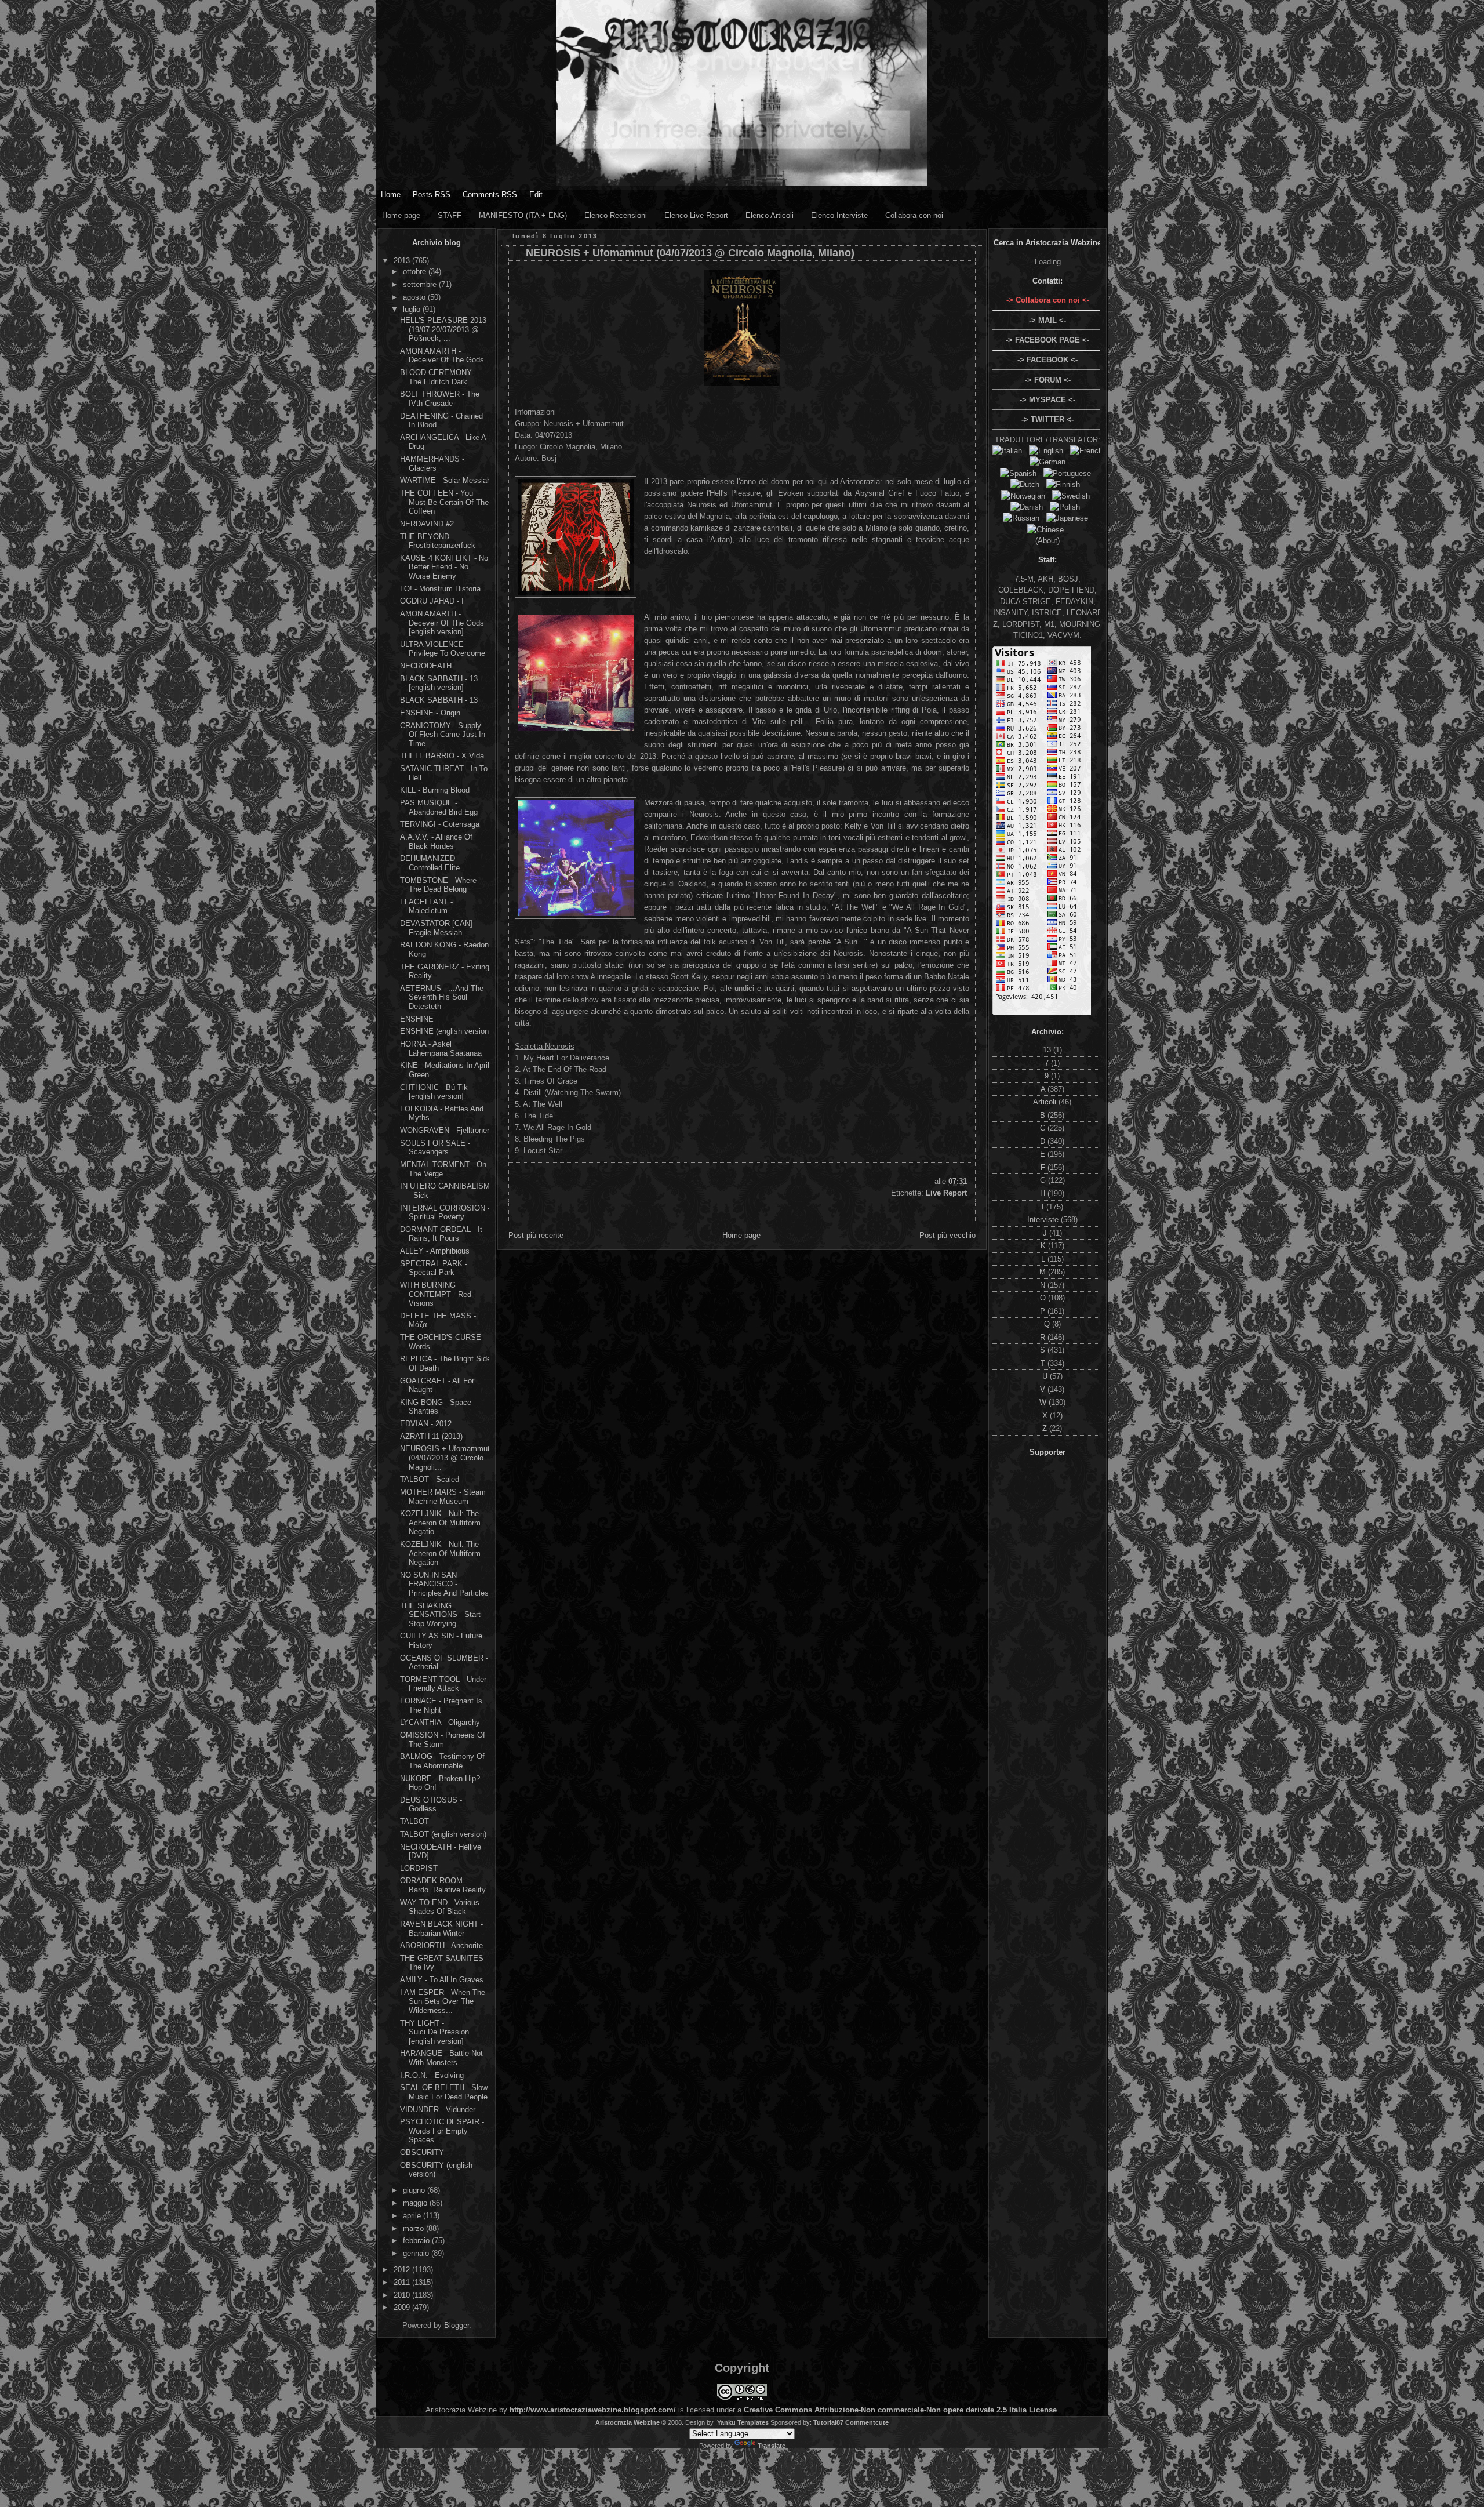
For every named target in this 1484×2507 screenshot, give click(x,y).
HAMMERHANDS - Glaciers (432, 464)
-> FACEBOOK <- (1047, 360)
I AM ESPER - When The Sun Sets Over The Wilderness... (443, 2001)
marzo (414, 2228)
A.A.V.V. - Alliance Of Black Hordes (436, 842)
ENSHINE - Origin (430, 713)
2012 (403, 2270)
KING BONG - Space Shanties (436, 1407)
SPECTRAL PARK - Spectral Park (434, 1268)
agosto (415, 297)
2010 (403, 2295)
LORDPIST (419, 1868)
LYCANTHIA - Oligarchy (440, 1722)
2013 (403, 261)
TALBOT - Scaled (430, 1479)
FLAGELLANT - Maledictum (426, 906)
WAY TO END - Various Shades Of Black (440, 1907)
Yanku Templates (743, 2422)
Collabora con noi (914, 215)
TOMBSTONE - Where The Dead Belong (438, 885)
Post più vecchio (947, 1235)
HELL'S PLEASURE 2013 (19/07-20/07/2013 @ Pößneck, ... (443, 329)
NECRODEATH (426, 666)
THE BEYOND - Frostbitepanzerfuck (438, 541)
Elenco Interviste (839, 215)
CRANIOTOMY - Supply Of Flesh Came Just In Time (443, 735)
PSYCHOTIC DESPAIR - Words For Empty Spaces (442, 2131)
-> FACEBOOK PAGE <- (1047, 340)
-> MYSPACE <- (1047, 400)
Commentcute (867, 2422)
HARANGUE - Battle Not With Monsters (441, 2058)
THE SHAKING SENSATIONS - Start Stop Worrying (440, 1615)
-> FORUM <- (1048, 380)
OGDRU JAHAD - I (432, 601)
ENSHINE (417, 1019)
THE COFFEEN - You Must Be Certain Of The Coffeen (444, 502)
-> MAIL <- (1047, 320)
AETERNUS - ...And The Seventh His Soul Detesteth (442, 997)
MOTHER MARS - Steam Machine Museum (443, 1497)
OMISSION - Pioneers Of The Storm (443, 1740)
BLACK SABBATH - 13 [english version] (439, 683)
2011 (403, 2282)
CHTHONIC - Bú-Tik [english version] (434, 1092)
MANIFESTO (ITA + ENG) (523, 215)
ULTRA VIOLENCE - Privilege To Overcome (443, 649)
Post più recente (536, 1235)
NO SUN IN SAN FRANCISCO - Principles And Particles (444, 1584)
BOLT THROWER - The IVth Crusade (440, 399)
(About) (1047, 541)
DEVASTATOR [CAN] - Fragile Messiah (439, 928)
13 (1048, 1050)
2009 (403, 2307)
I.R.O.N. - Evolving (432, 2075)
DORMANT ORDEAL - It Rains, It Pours (441, 1234)
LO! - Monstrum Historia (440, 589)
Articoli (1046, 1102)
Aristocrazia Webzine (628, 2422)
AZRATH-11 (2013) (431, 1436)
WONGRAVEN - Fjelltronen (445, 1130)
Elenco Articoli (770, 215)
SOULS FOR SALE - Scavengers (435, 1148)
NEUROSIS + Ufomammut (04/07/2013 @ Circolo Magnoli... (445, 1458)
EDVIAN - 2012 (426, 1424)
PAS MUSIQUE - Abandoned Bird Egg (439, 807)
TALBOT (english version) (443, 1834)
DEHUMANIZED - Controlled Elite (430, 863)
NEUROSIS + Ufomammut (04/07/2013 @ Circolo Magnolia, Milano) (690, 253)
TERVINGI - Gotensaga (440, 824)
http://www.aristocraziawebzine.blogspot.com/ (593, 2410)
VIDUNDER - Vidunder (438, 2110)
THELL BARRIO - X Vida (442, 756)
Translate (772, 2446)
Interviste (1044, 1220)
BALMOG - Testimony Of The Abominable (442, 1761)
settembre (421, 284)
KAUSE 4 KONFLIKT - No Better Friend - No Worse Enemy (444, 567)
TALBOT (414, 1821)
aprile (413, 2216)
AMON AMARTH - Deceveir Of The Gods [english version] (442, 623)
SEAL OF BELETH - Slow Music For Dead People (444, 2092)
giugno (415, 2190)
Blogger (457, 2325)
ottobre (416, 272)
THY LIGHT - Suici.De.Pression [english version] (434, 2032)
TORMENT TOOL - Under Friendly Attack (443, 1684)
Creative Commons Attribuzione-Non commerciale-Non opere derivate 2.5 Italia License (900, 2410)
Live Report (946, 1193)
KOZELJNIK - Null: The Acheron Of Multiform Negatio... (440, 1523)
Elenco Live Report (696, 215)
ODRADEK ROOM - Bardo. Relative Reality (443, 1885)
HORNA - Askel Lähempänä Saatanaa (441, 1049)
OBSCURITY (422, 2152)
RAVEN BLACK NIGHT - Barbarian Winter (441, 1929)
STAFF (450, 215)
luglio (413, 309)
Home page (401, 215)
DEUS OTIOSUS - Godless (431, 1805)
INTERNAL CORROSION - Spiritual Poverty (445, 1213)
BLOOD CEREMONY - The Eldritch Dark (438, 377)
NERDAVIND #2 (427, 524)
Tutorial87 (828, 2422)
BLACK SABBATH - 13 (439, 700)
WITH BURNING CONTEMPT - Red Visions (436, 1294)
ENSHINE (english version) (445, 1031)
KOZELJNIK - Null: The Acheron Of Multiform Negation (440, 1553)
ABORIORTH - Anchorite (441, 1945)
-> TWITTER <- (1047, 419)
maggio (416, 2203)
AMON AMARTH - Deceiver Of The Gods (442, 356)
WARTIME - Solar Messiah (445, 480)
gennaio (417, 2253)
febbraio (417, 2241)
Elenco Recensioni (616, 215)
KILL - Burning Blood (435, 790)
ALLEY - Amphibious (435, 1251)
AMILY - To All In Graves (442, 1980)
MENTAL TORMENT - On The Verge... (443, 1169)
